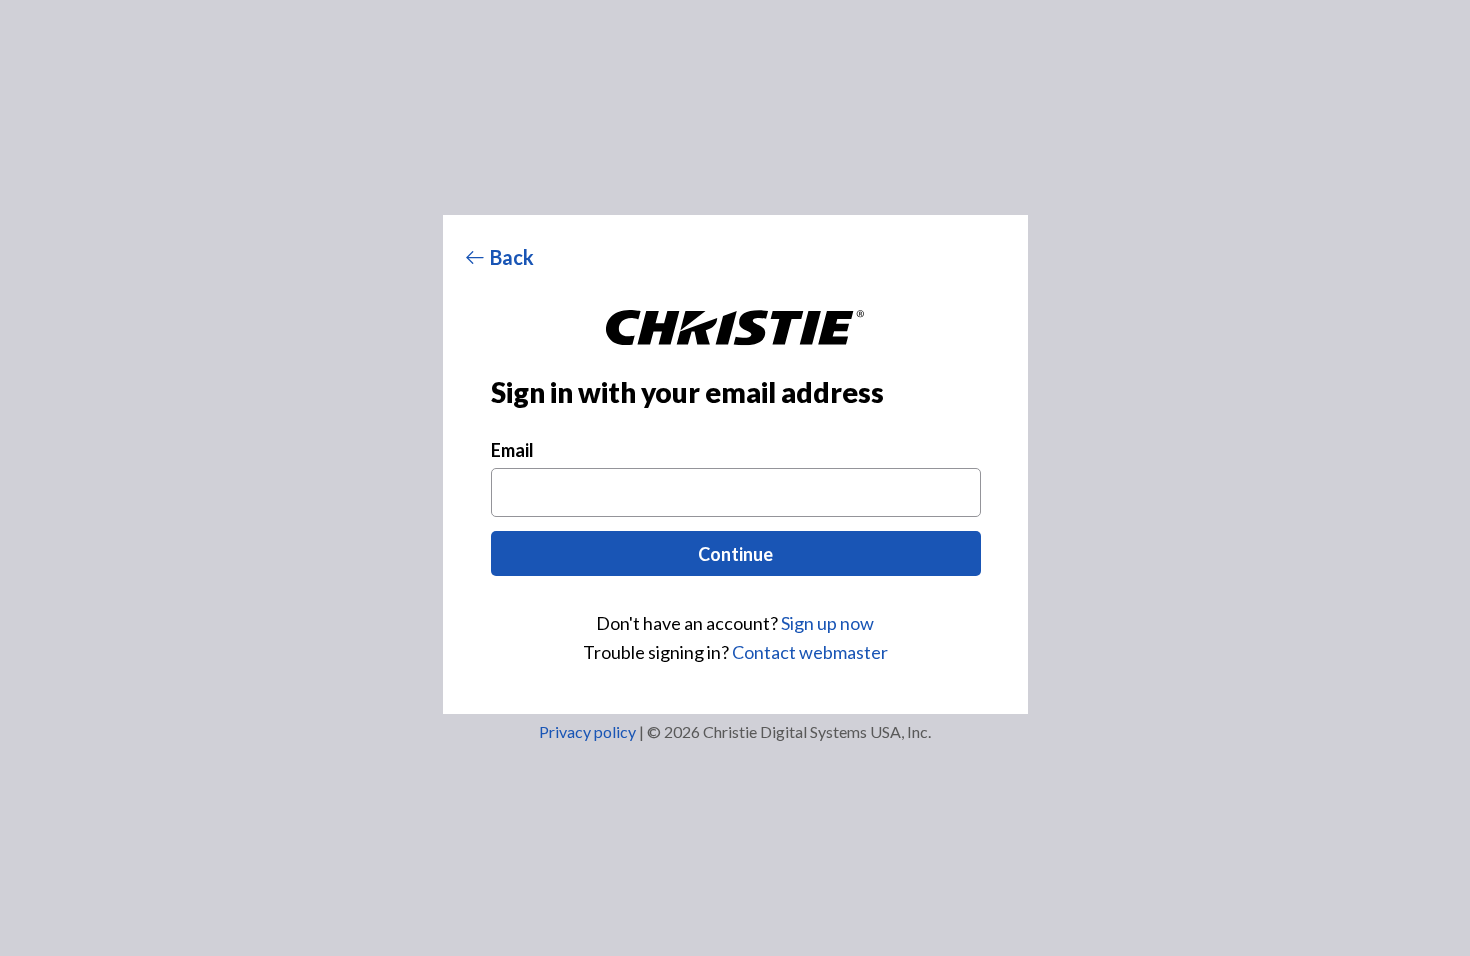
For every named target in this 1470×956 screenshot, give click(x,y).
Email (512, 450)
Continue (735, 554)
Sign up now (827, 623)
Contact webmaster (810, 652)
